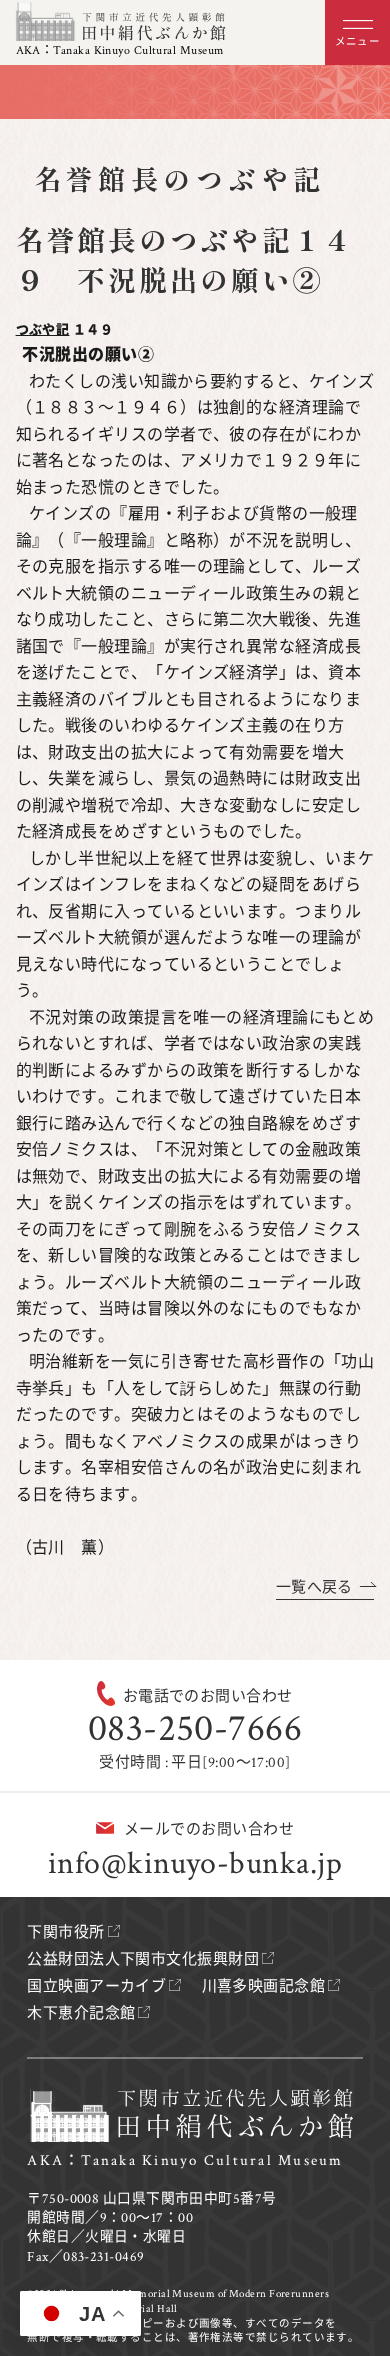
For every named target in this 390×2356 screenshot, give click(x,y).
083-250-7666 (195, 1728)
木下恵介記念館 (81, 2013)
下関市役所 (65, 1932)
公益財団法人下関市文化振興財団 (143, 1959)
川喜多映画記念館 (264, 1986)
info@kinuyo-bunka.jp (195, 1863)
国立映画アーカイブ (96, 1986)
